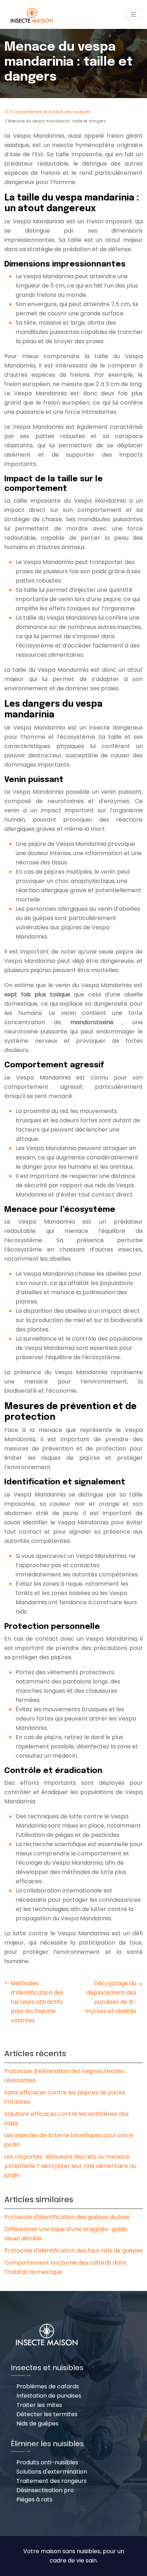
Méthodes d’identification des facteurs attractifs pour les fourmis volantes (37, 2002)
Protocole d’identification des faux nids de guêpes (73, 2250)
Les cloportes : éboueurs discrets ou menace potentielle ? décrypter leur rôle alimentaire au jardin (70, 2166)
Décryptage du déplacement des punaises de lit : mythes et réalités (111, 1997)
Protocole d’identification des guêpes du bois (67, 2217)
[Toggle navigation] (133, 14)
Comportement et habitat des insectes (51, 112)
